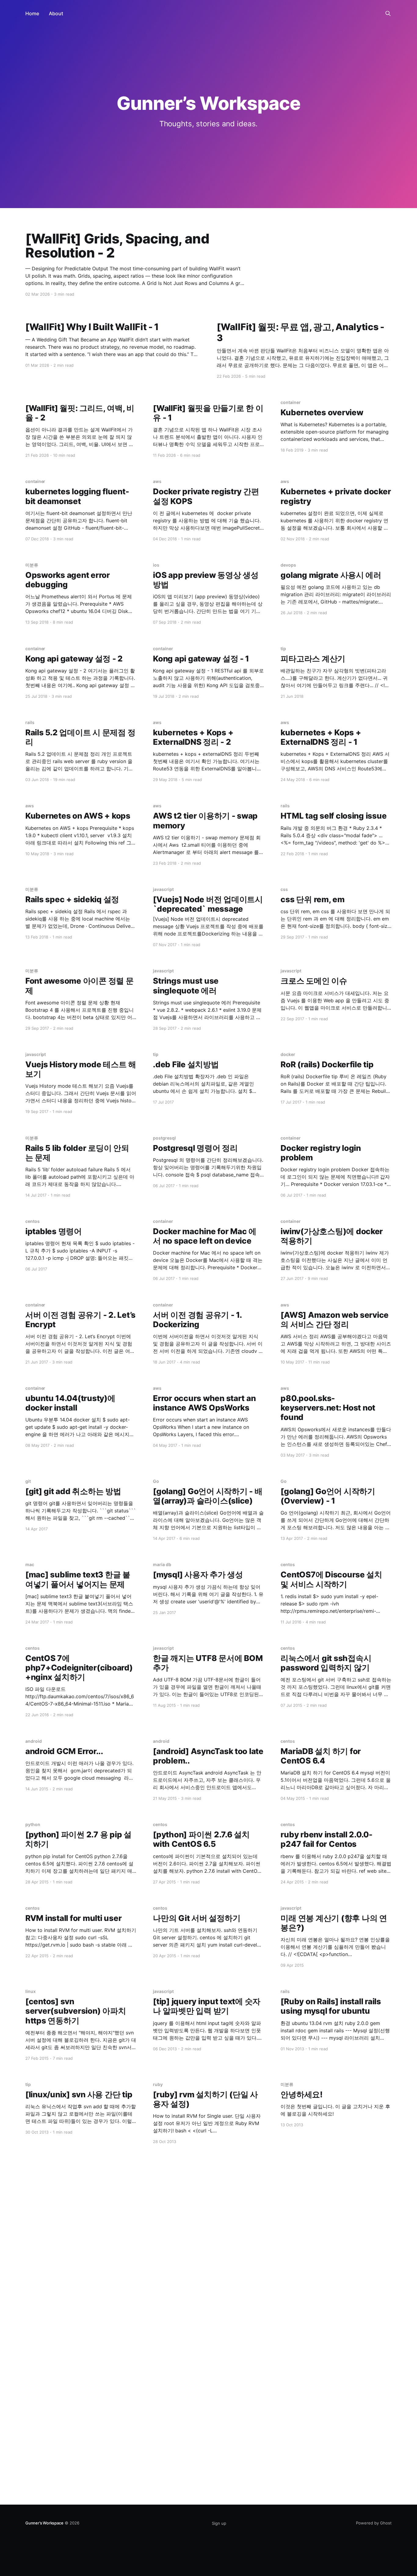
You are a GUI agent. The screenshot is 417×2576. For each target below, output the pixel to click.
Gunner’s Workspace (44, 2523)
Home (32, 13)
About (56, 13)
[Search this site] (388, 13)
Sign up (219, 2523)
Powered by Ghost (374, 2523)
